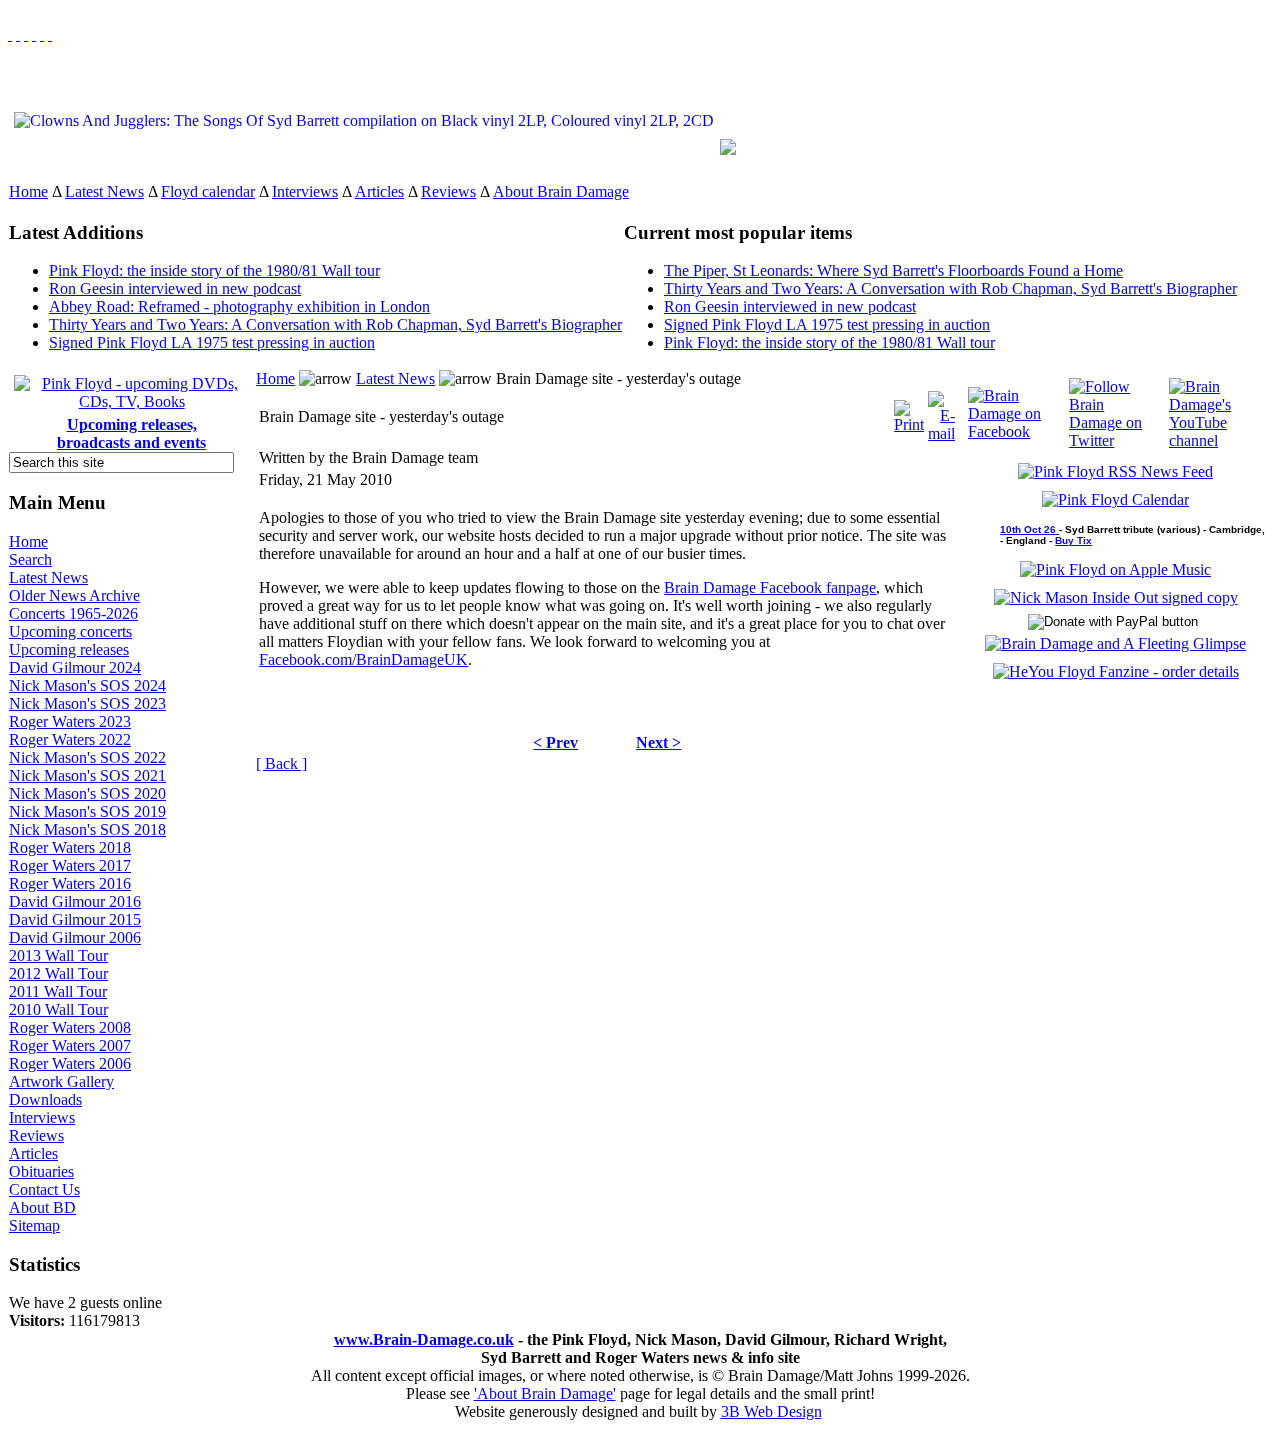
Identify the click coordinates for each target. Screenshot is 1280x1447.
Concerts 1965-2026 (73, 613)
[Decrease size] (50, 34)
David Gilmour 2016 (75, 901)
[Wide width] (18, 34)
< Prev (555, 742)
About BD (42, 1207)
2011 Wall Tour (58, 991)
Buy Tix (1073, 540)
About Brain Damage (561, 191)
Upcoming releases (69, 649)
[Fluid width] (10, 34)
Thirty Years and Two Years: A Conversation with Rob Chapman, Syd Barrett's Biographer (335, 324)
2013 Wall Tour (58, 955)
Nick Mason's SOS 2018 (87, 829)
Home (28, 191)
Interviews (305, 191)
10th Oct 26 (1029, 529)
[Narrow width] (26, 34)
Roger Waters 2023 (70, 721)
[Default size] (42, 34)
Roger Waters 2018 (70, 847)
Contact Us (44, 1189)
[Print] (909, 411)
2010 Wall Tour (58, 1009)
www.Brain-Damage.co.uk (424, 1339)
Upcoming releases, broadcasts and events (131, 433)
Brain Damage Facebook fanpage (770, 587)
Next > (658, 742)
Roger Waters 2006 (70, 1063)
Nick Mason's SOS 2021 (87, 775)
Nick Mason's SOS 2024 (87, 685)
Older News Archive (74, 595)
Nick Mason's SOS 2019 (87, 811)
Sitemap (34, 1225)
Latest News (104, 191)
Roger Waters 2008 (70, 1027)
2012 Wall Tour (58, 973)
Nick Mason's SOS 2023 (87, 703)
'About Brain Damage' (545, 1393)
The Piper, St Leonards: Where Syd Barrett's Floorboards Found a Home (893, 270)
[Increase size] (34, 34)
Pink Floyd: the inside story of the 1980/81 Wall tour (214, 270)
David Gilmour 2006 (75, 937)
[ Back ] (281, 763)
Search (30, 559)
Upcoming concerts (70, 631)
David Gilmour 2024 (75, 667)
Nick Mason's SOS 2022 (87, 757)
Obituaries (41, 1171)
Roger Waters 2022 (70, 739)
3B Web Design (771, 1411)
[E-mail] (941, 411)
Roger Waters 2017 (70, 865)
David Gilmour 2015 (75, 919)
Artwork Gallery (61, 1081)
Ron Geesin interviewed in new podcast (175, 288)
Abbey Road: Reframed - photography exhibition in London (239, 306)
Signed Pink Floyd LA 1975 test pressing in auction (212, 342)
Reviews (448, 191)
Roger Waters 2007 (70, 1045)
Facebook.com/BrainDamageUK (363, 659)
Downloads (45, 1099)
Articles (379, 191)
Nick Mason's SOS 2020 (87, 793)
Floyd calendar (208, 191)
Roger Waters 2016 (70, 883)
